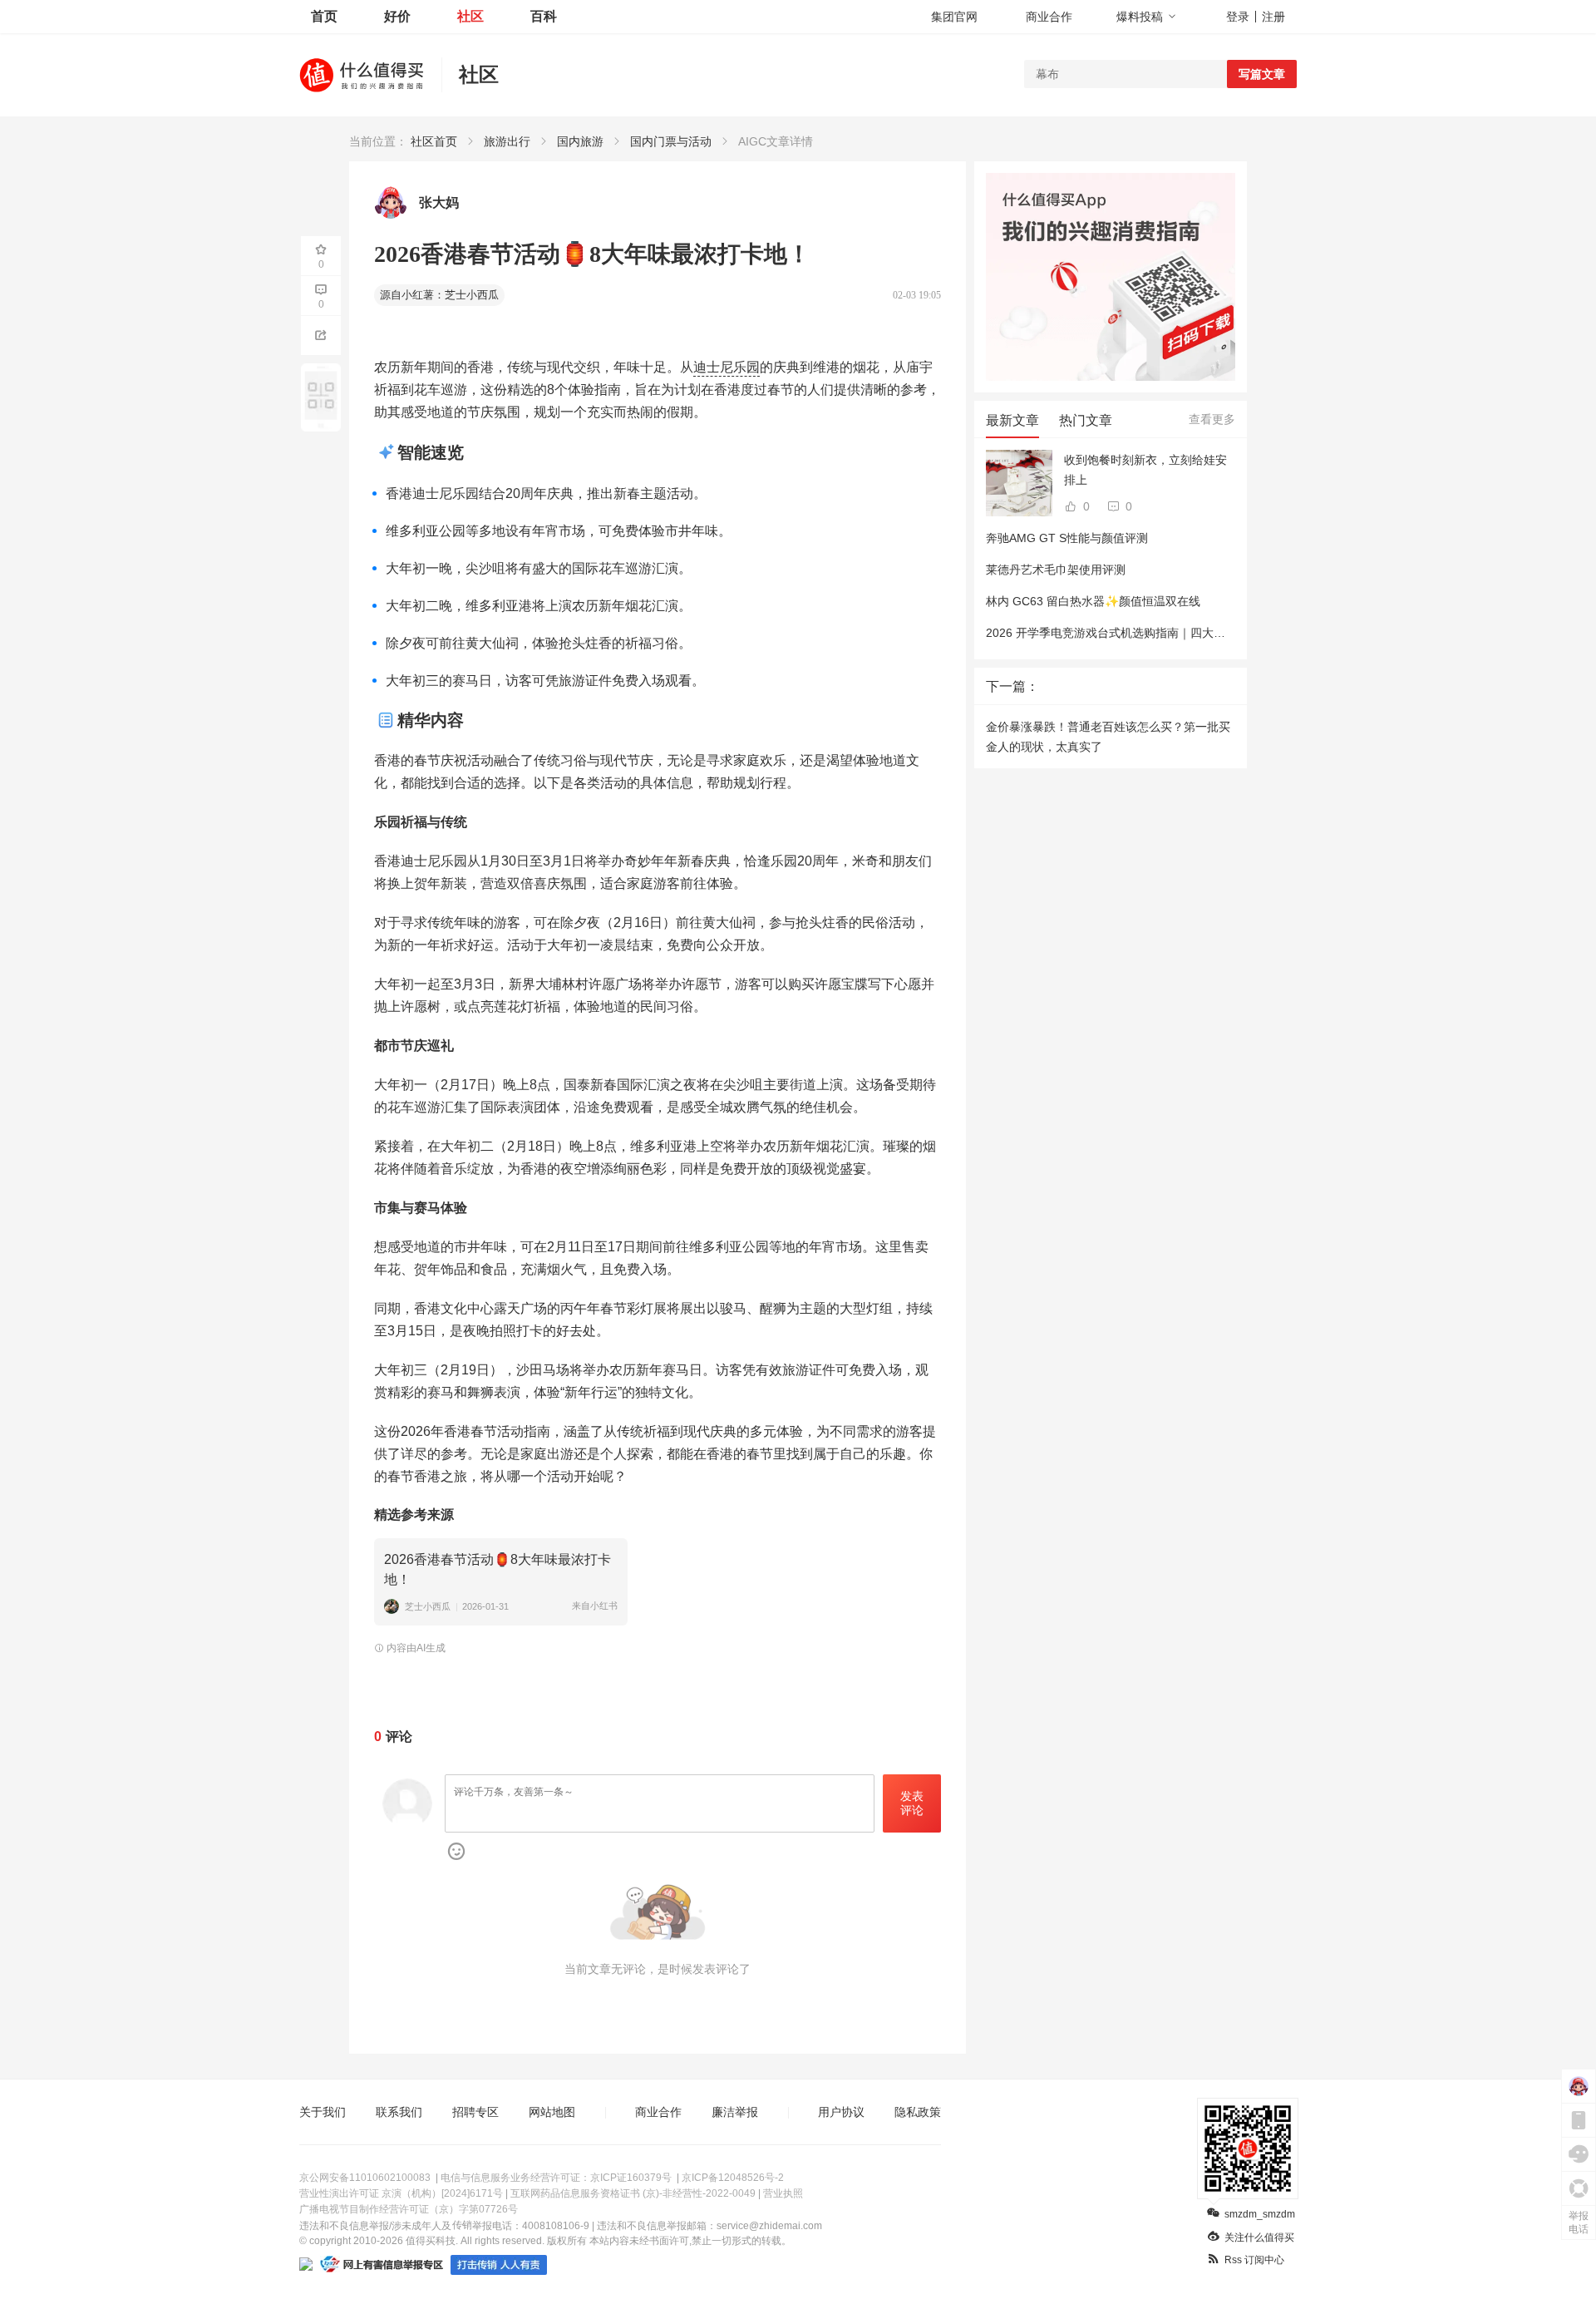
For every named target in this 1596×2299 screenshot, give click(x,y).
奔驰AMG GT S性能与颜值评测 (1067, 538)
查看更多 (1212, 419)
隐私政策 (918, 2112)
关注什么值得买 (1259, 2237)
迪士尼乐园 (727, 367)
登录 (1238, 17)
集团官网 (954, 17)
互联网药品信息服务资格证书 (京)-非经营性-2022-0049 (633, 2193)
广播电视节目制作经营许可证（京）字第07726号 (409, 2209)
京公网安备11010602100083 (365, 2178)
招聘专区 (475, 2112)
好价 (397, 16)
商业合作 (1049, 17)
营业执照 (783, 2193)
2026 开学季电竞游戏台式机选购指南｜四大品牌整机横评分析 (1146, 633)
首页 (324, 16)
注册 (1273, 17)
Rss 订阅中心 (1254, 2260)
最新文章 (1012, 420)
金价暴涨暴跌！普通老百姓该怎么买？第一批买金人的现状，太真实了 (1108, 737)
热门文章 (1086, 420)
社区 (470, 16)
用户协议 (841, 2112)
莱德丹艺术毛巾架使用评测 (1056, 570)
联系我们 (399, 2112)
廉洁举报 (735, 2112)
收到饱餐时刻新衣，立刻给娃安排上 (1145, 470)
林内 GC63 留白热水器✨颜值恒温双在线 (1093, 601)
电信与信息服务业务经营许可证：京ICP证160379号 (556, 2178)
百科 (544, 16)
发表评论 (912, 1803)
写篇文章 (1262, 74)
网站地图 (552, 2112)
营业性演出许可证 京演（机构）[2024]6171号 (401, 2193)
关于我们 (323, 2112)
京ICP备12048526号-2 (733, 2178)
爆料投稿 (1140, 17)
